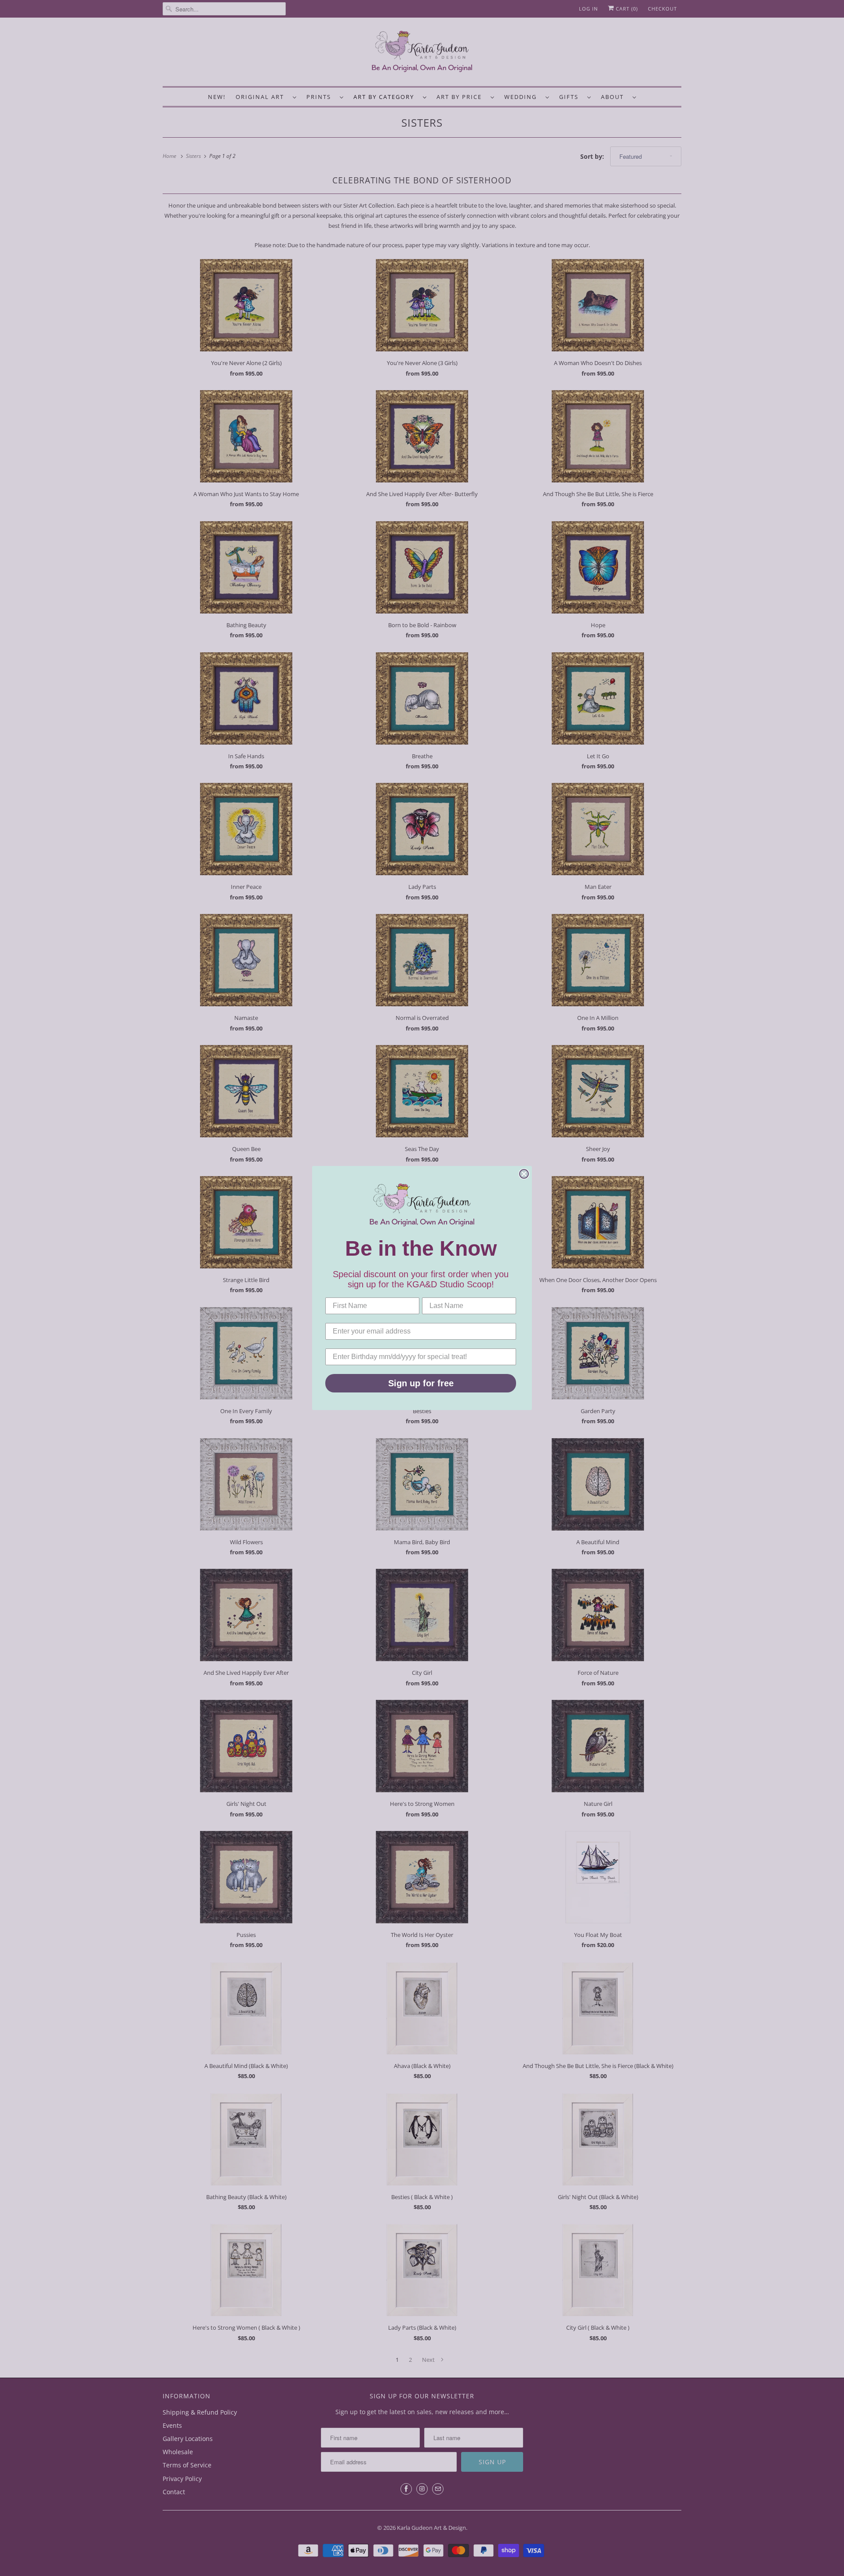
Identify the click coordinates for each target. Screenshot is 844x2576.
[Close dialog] (524, 1174)
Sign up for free (421, 1383)
